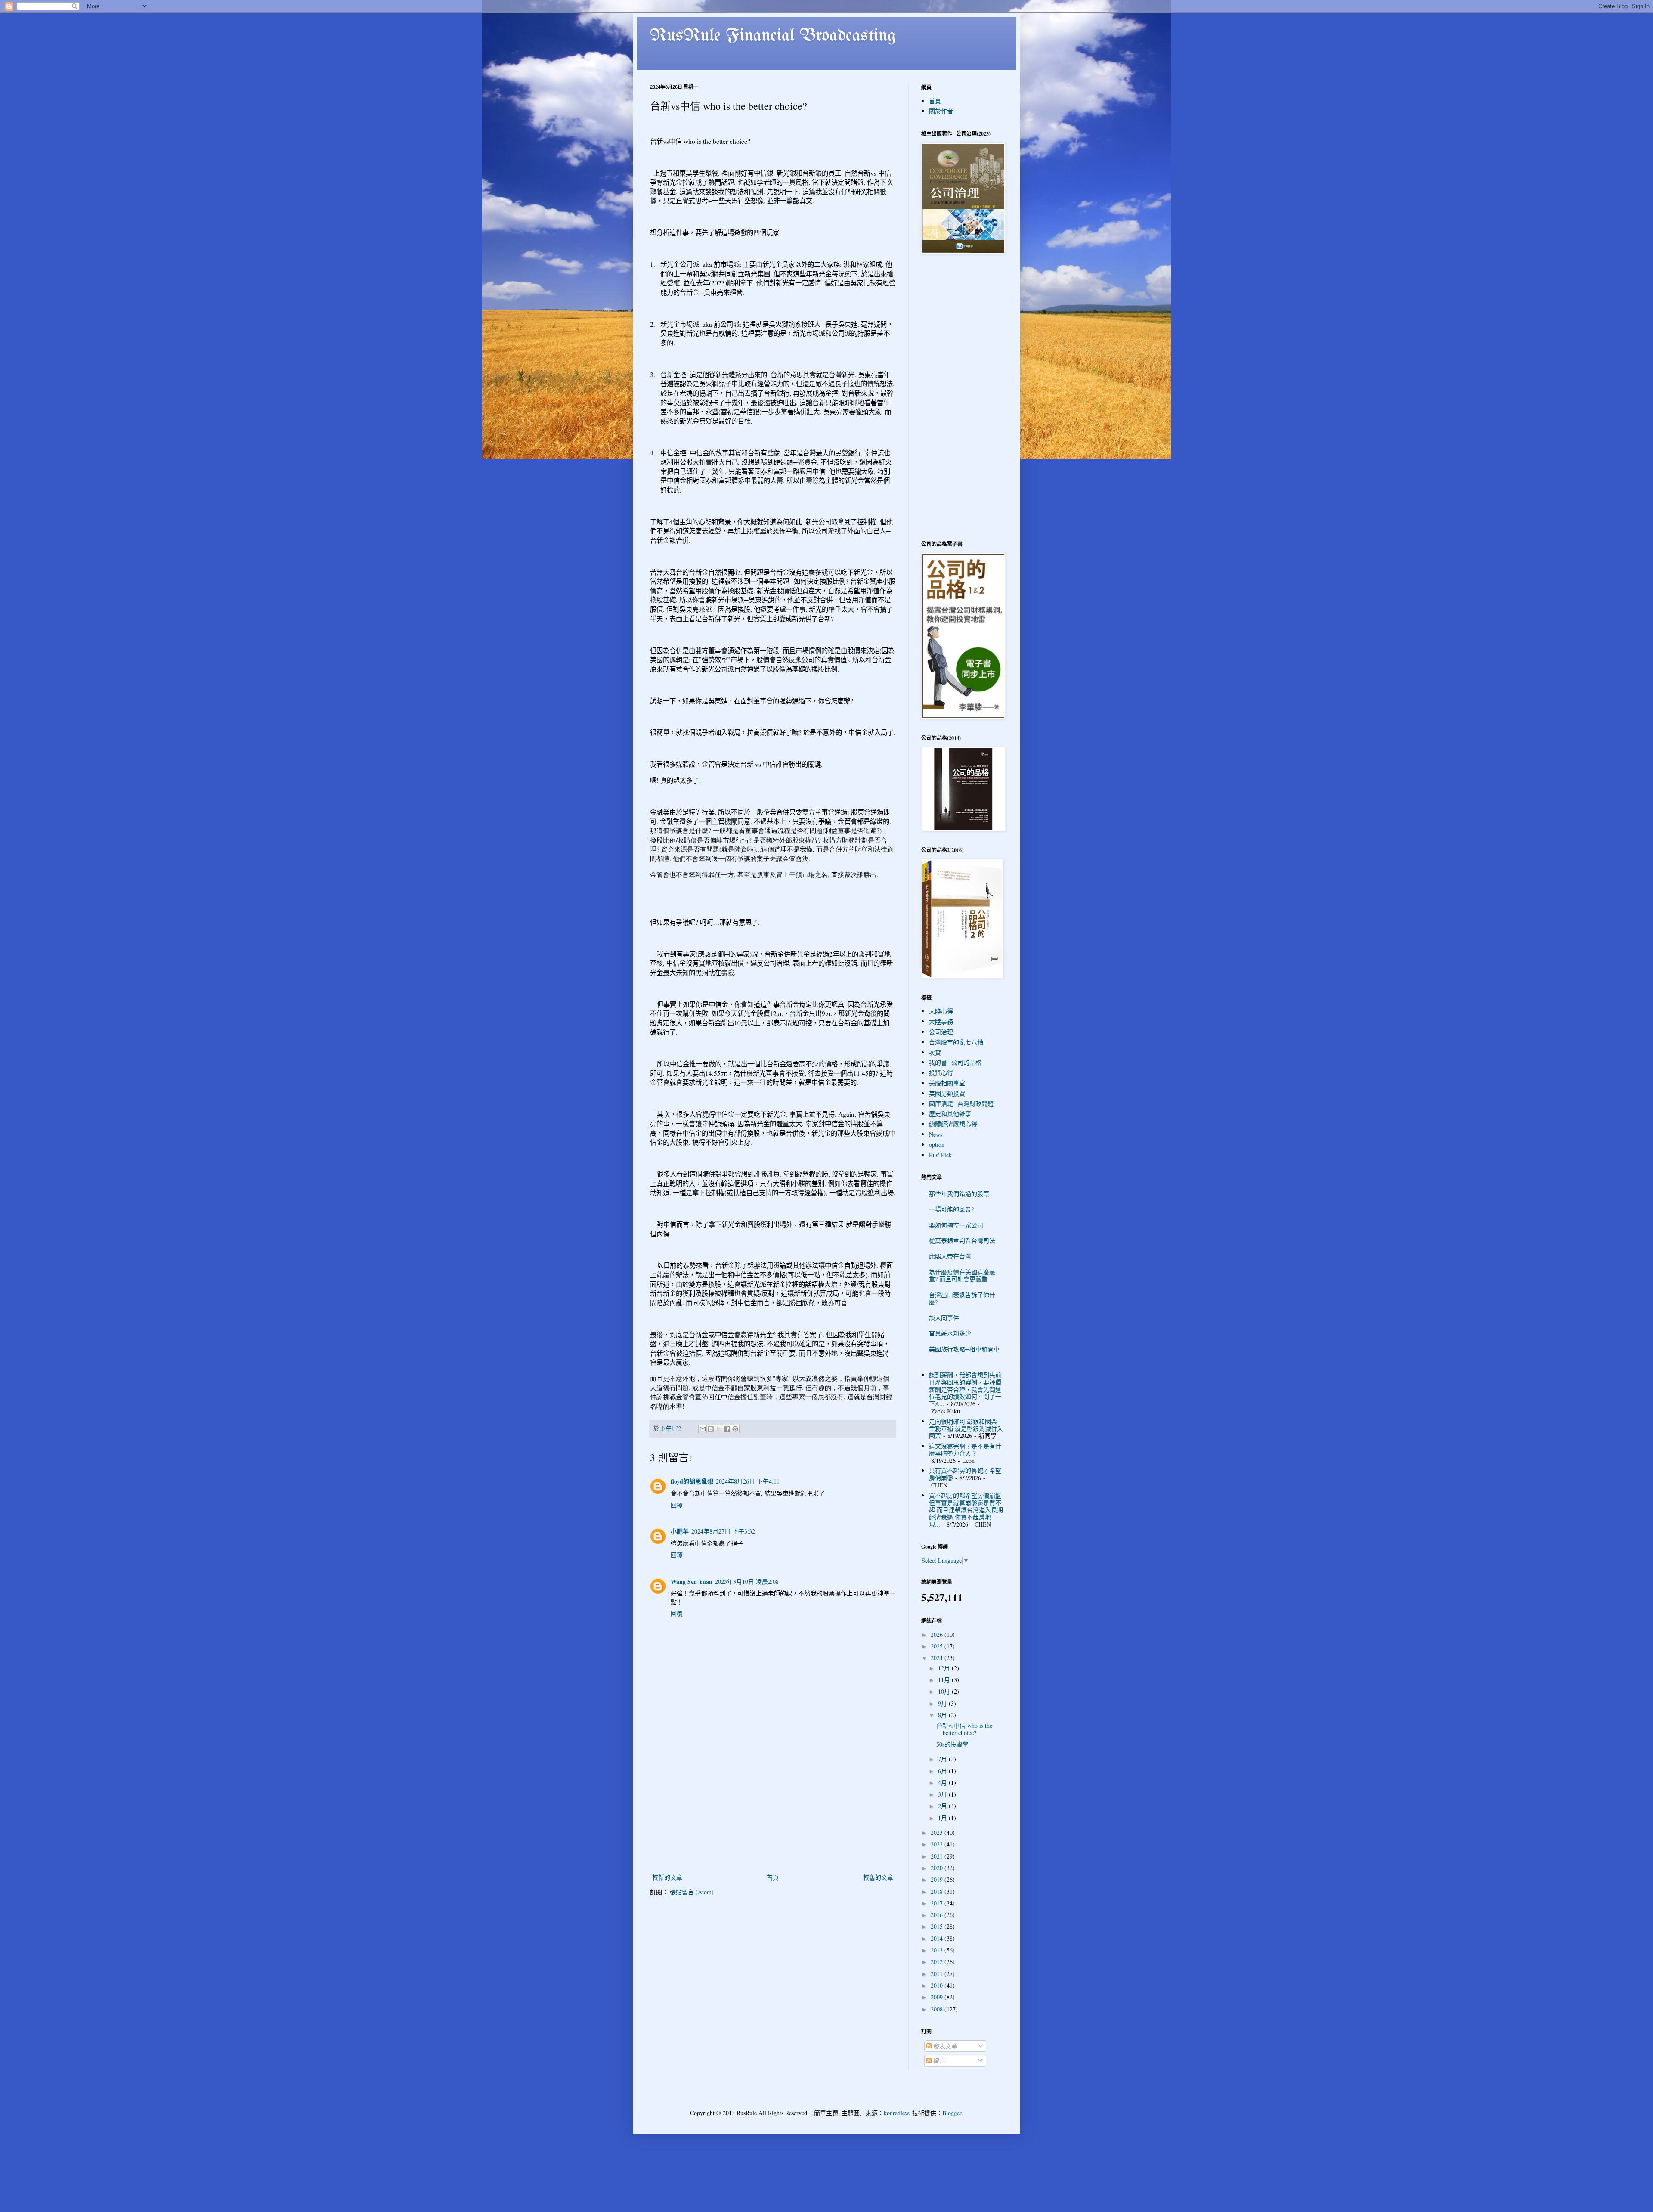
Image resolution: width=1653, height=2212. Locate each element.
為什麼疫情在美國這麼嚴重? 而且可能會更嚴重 (962, 1276)
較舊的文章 (878, 1877)
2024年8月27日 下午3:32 (723, 1531)
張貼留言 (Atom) (692, 1892)
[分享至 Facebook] (727, 1429)
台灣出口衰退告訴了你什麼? (962, 1298)
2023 (938, 1832)
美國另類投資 (947, 1093)
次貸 (935, 1052)
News (936, 1134)
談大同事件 (944, 1318)
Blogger (952, 2113)
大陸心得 (941, 1011)
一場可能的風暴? (951, 1209)
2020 (938, 1868)
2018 (938, 1891)
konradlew (896, 2113)
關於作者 (941, 111)
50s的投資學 (952, 1744)
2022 (938, 1844)
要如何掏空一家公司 (956, 1225)
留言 (938, 2061)
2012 (938, 1962)
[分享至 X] (719, 1429)
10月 (945, 1691)
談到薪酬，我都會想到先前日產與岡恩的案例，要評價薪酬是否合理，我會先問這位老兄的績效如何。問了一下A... (965, 1389)
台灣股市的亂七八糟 (956, 1042)
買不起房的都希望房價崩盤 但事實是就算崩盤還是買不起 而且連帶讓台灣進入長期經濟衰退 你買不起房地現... (966, 1510)
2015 (938, 1926)
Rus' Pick (940, 1155)
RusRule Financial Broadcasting (773, 36)
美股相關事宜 (947, 1083)
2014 (938, 1938)
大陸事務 (941, 1021)
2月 (943, 1806)
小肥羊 (680, 1531)
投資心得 (941, 1073)
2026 (938, 1634)
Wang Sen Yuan (692, 1582)
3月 (943, 1794)
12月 (945, 1668)
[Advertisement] (773, 1807)
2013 (938, 1950)
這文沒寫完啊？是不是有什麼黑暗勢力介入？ (965, 1450)
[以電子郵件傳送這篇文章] (703, 1429)
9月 (943, 1703)
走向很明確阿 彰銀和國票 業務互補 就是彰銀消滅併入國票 (966, 1429)
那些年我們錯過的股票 (959, 1194)
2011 (938, 1974)
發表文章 (944, 2046)
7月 (943, 1759)
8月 (943, 1715)
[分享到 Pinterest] (735, 1429)
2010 (938, 1985)
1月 (943, 1818)
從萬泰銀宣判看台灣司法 (962, 1241)
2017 (938, 1903)
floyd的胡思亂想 (692, 1481)
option (937, 1145)
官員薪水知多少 (950, 1333)
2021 (938, 1856)
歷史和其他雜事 (950, 1114)
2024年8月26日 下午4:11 (748, 1481)
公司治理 (941, 1032)
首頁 (773, 1877)
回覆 (677, 1505)
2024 (938, 1658)
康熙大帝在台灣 (950, 1256)
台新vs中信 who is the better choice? (964, 1729)
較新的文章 (667, 1877)
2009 (938, 1997)
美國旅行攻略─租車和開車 (964, 1349)
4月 (943, 1783)
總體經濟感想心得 (953, 1124)
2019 (938, 1879)
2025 (938, 1646)
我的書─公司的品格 (955, 1062)
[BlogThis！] (711, 1429)
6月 (943, 1771)
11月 (945, 1680)
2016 (938, 1915)
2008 (938, 2009)
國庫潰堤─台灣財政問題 (961, 1104)
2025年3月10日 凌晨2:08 (747, 1582)
